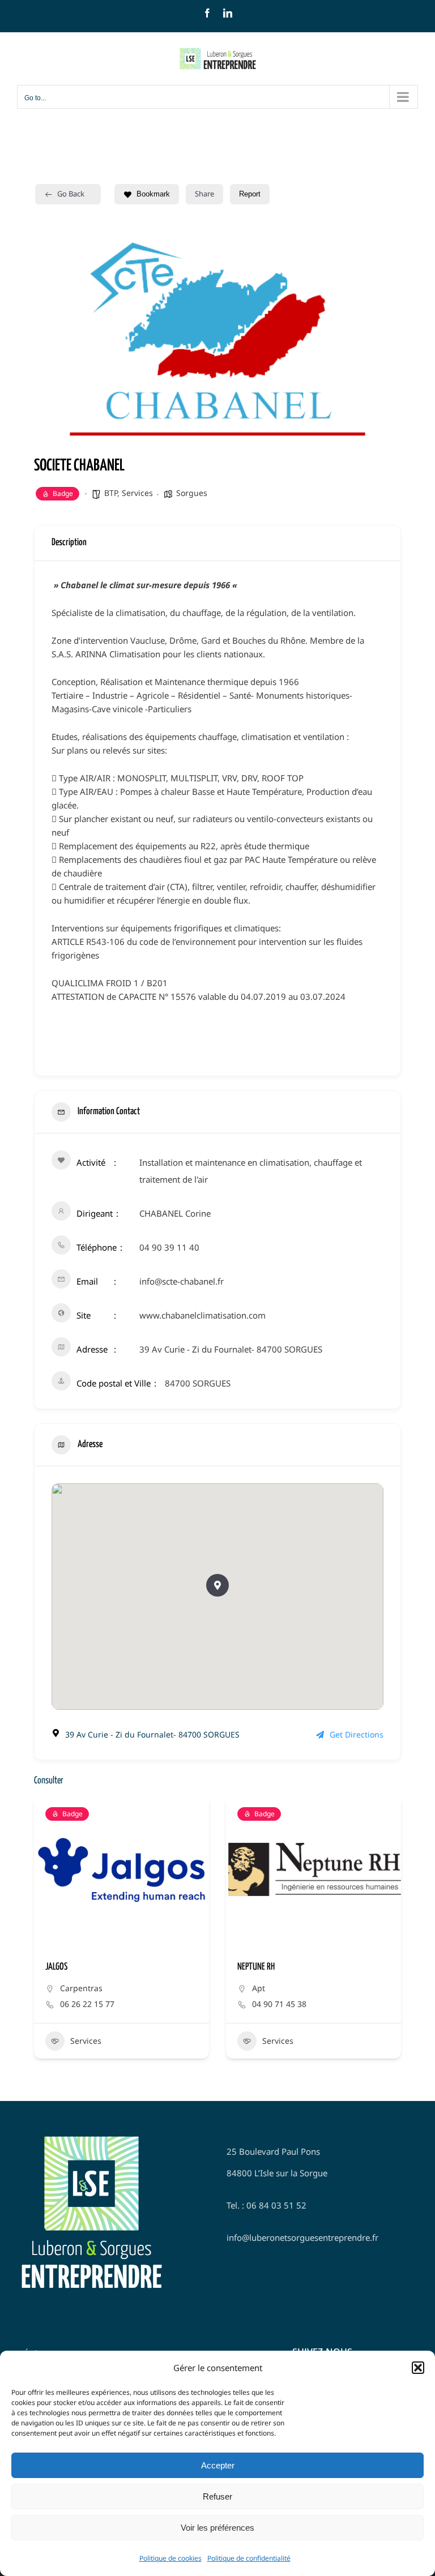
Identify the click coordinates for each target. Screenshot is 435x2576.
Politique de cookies (170, 2558)
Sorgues (192, 493)
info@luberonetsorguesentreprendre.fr (302, 2237)
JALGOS (56, 1967)
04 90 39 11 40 (169, 1247)
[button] (418, 2368)
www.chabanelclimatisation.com (202, 1315)
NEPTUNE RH (256, 1967)
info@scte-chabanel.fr (182, 1281)
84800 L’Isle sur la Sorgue (277, 2173)
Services (137, 493)
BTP (111, 493)
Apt (259, 1988)
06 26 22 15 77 (87, 2004)
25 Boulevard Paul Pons (273, 2151)
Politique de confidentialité (249, 2558)
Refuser (217, 2496)
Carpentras (81, 1988)
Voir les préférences (217, 2528)
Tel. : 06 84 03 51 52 (266, 2205)
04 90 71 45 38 (279, 2004)
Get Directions (357, 1734)
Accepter (218, 2465)
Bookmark (153, 194)
